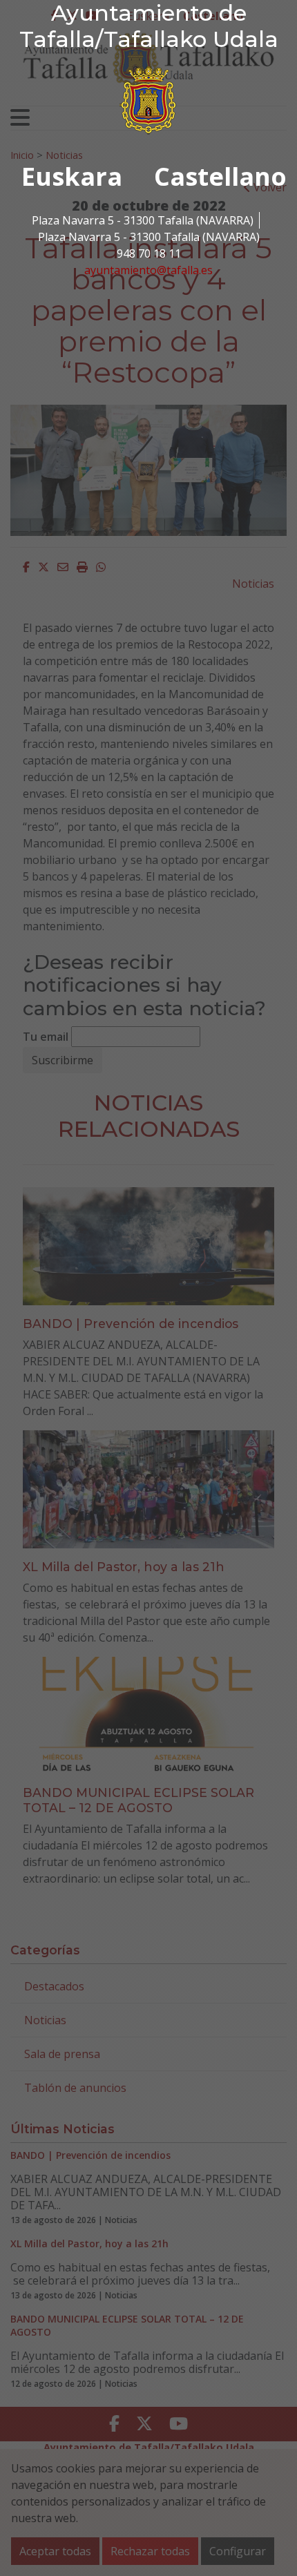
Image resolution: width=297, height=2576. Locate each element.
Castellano (220, 176)
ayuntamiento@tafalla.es (148, 270)
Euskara (72, 176)
